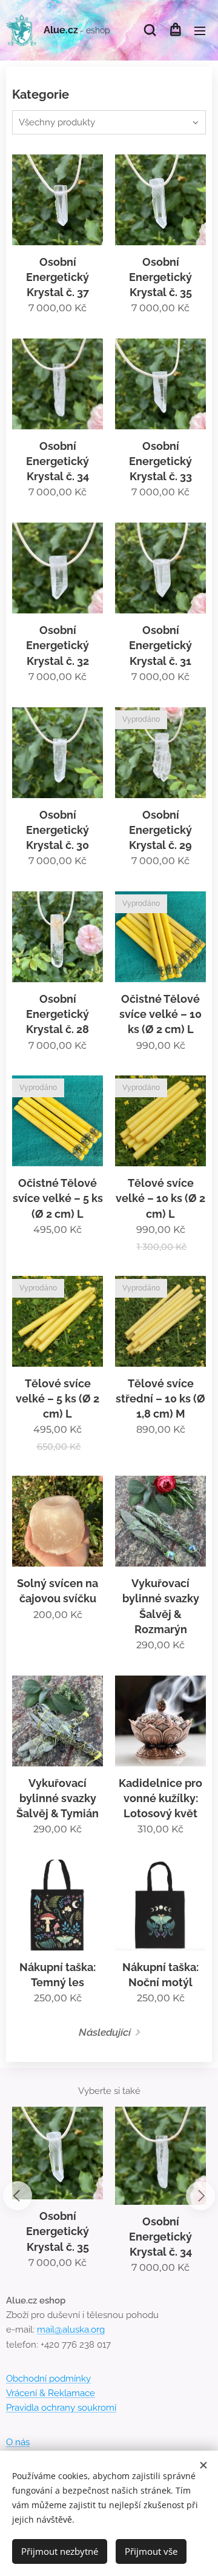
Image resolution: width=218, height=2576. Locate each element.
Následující (105, 2032)
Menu (200, 30)
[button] (150, 30)
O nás (18, 2442)
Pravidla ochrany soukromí (61, 2408)
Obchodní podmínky (48, 2379)
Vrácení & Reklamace (51, 2393)
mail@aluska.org (71, 2330)
